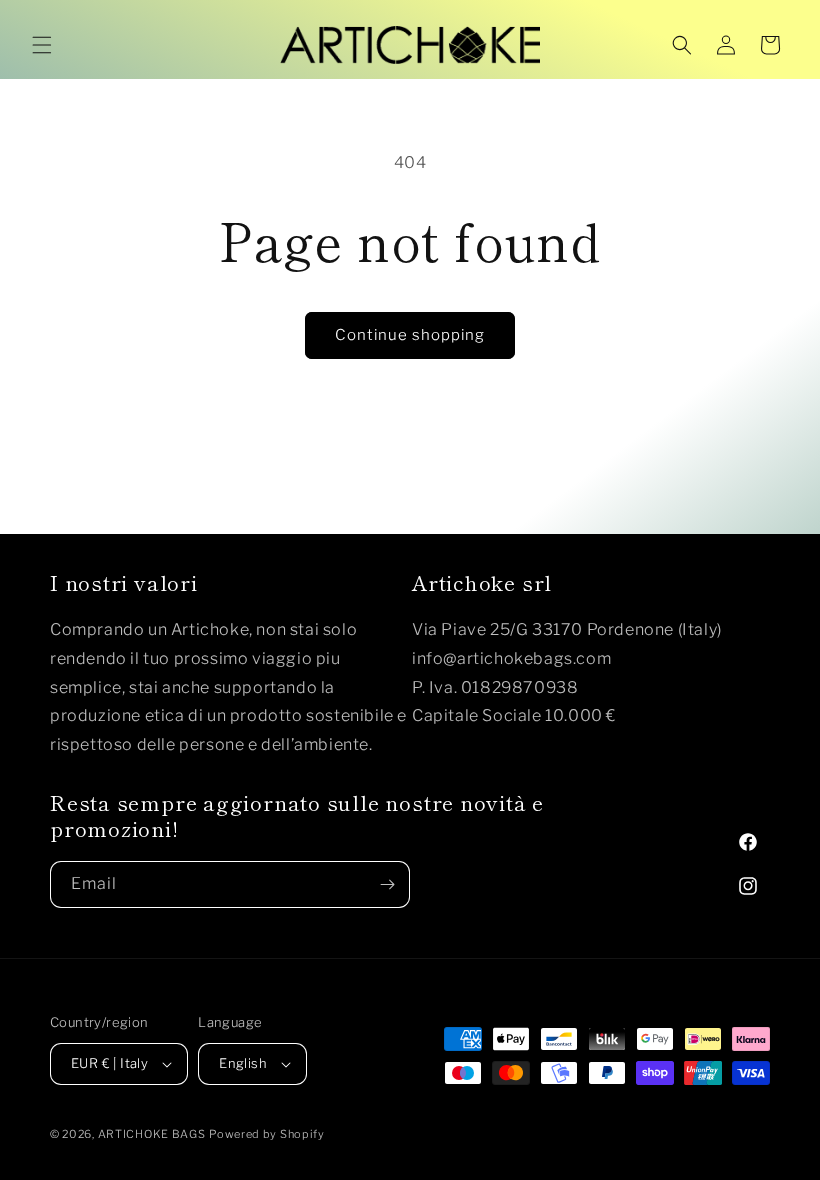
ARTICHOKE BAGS (152, 1134)
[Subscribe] (387, 884)
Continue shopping (410, 335)
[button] (42, 45)
